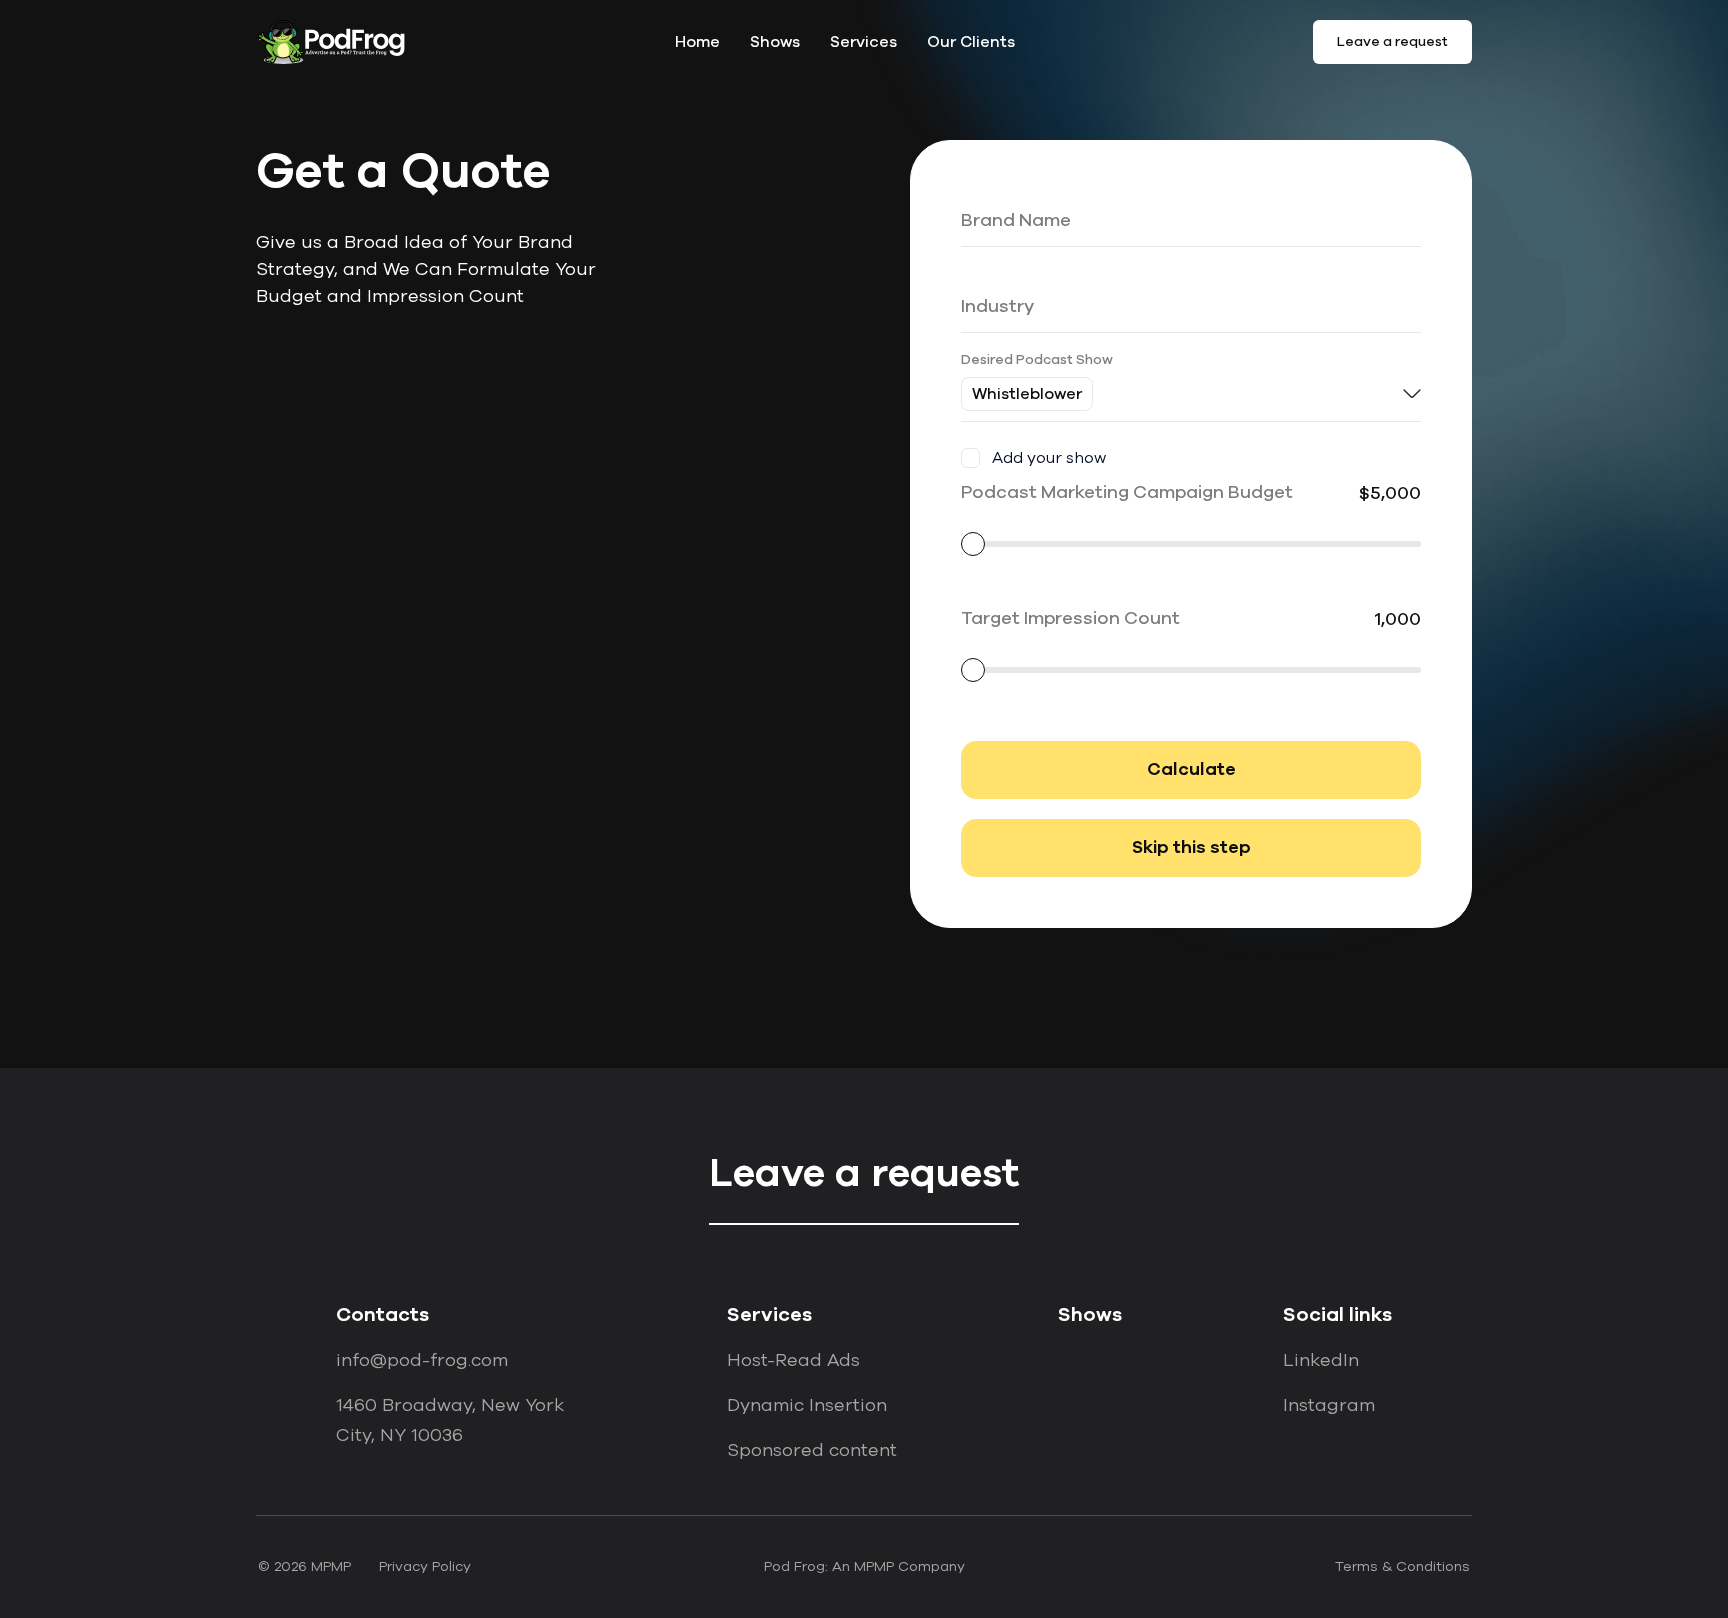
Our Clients (971, 42)
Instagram (1329, 1405)
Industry (988, 274)
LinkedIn (1321, 1360)
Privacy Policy (425, 1566)
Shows (775, 42)
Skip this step (1191, 848)
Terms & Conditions (1402, 1566)
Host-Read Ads (793, 1360)
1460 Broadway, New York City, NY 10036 (450, 1420)
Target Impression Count (1070, 618)
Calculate (1191, 770)
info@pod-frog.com (422, 1360)
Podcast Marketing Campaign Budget (1127, 492)
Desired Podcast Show (1037, 360)
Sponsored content (812, 1450)
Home (697, 42)
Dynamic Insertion (807, 1405)
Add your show (1049, 458)
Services (863, 42)
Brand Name (1003, 188)
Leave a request (1392, 41)
